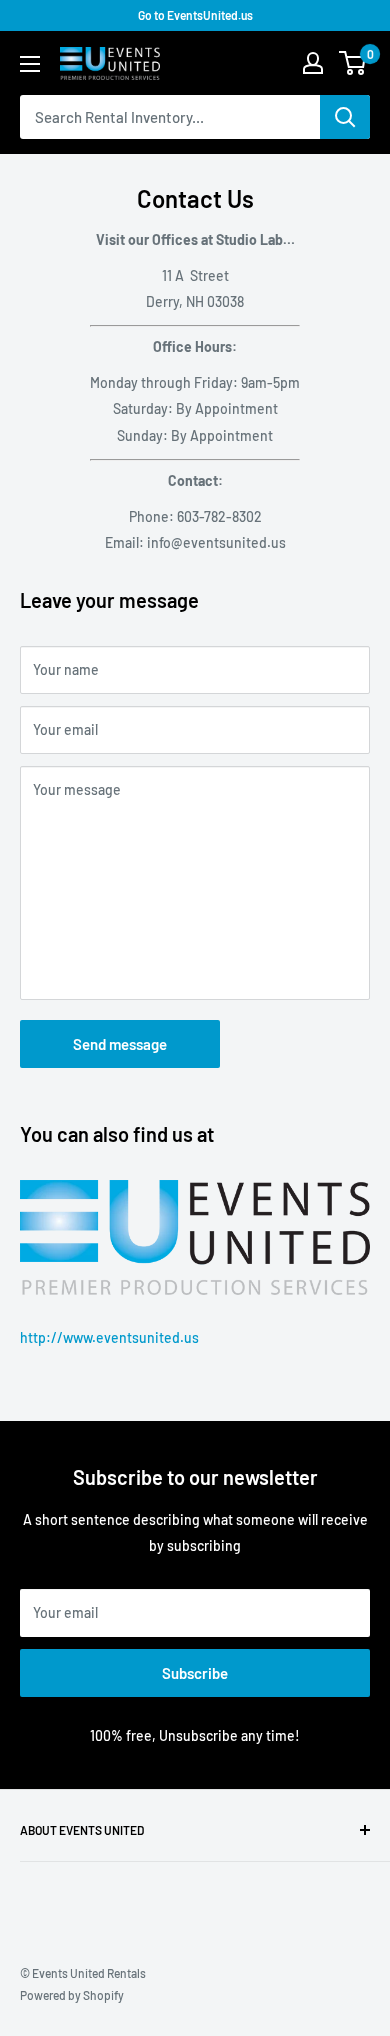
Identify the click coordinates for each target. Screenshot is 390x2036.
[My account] (313, 63)
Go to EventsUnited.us (195, 15)
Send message (120, 1044)
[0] (353, 63)
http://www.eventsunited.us (109, 1337)
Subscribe (195, 1673)
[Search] (345, 117)
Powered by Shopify (72, 1995)
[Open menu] (30, 64)
